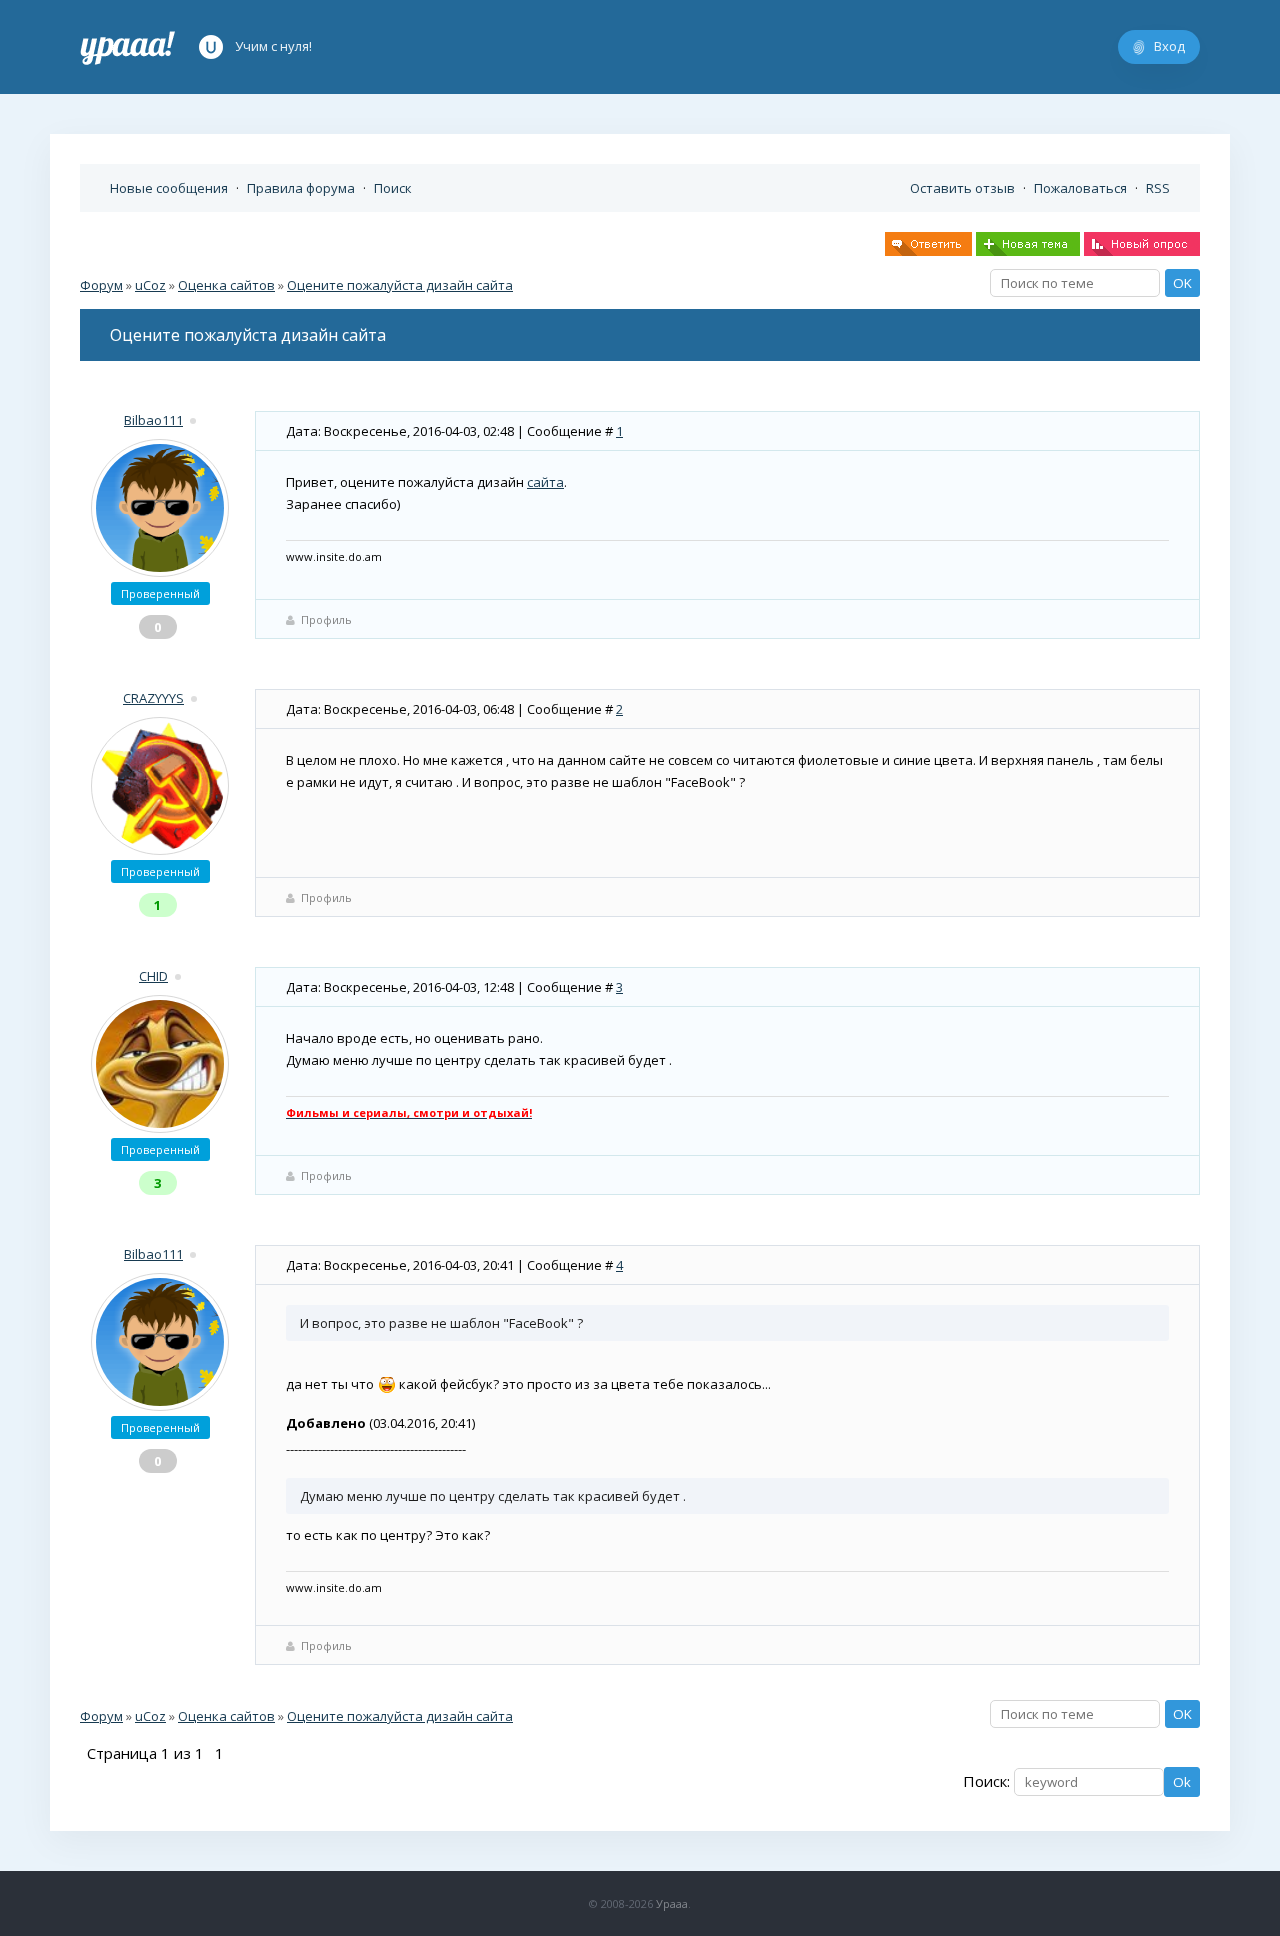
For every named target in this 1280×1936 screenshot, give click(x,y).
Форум (101, 285)
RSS (1158, 188)
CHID (153, 976)
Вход (1169, 46)
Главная (127, 47)
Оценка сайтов (226, 285)
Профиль (326, 619)
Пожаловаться (1080, 188)
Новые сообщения (169, 188)
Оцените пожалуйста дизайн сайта (400, 285)
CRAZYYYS (153, 698)
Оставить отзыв (962, 188)
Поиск (393, 188)
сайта (545, 482)
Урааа (672, 1903)
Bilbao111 (153, 420)
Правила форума (301, 188)
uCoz (150, 285)
